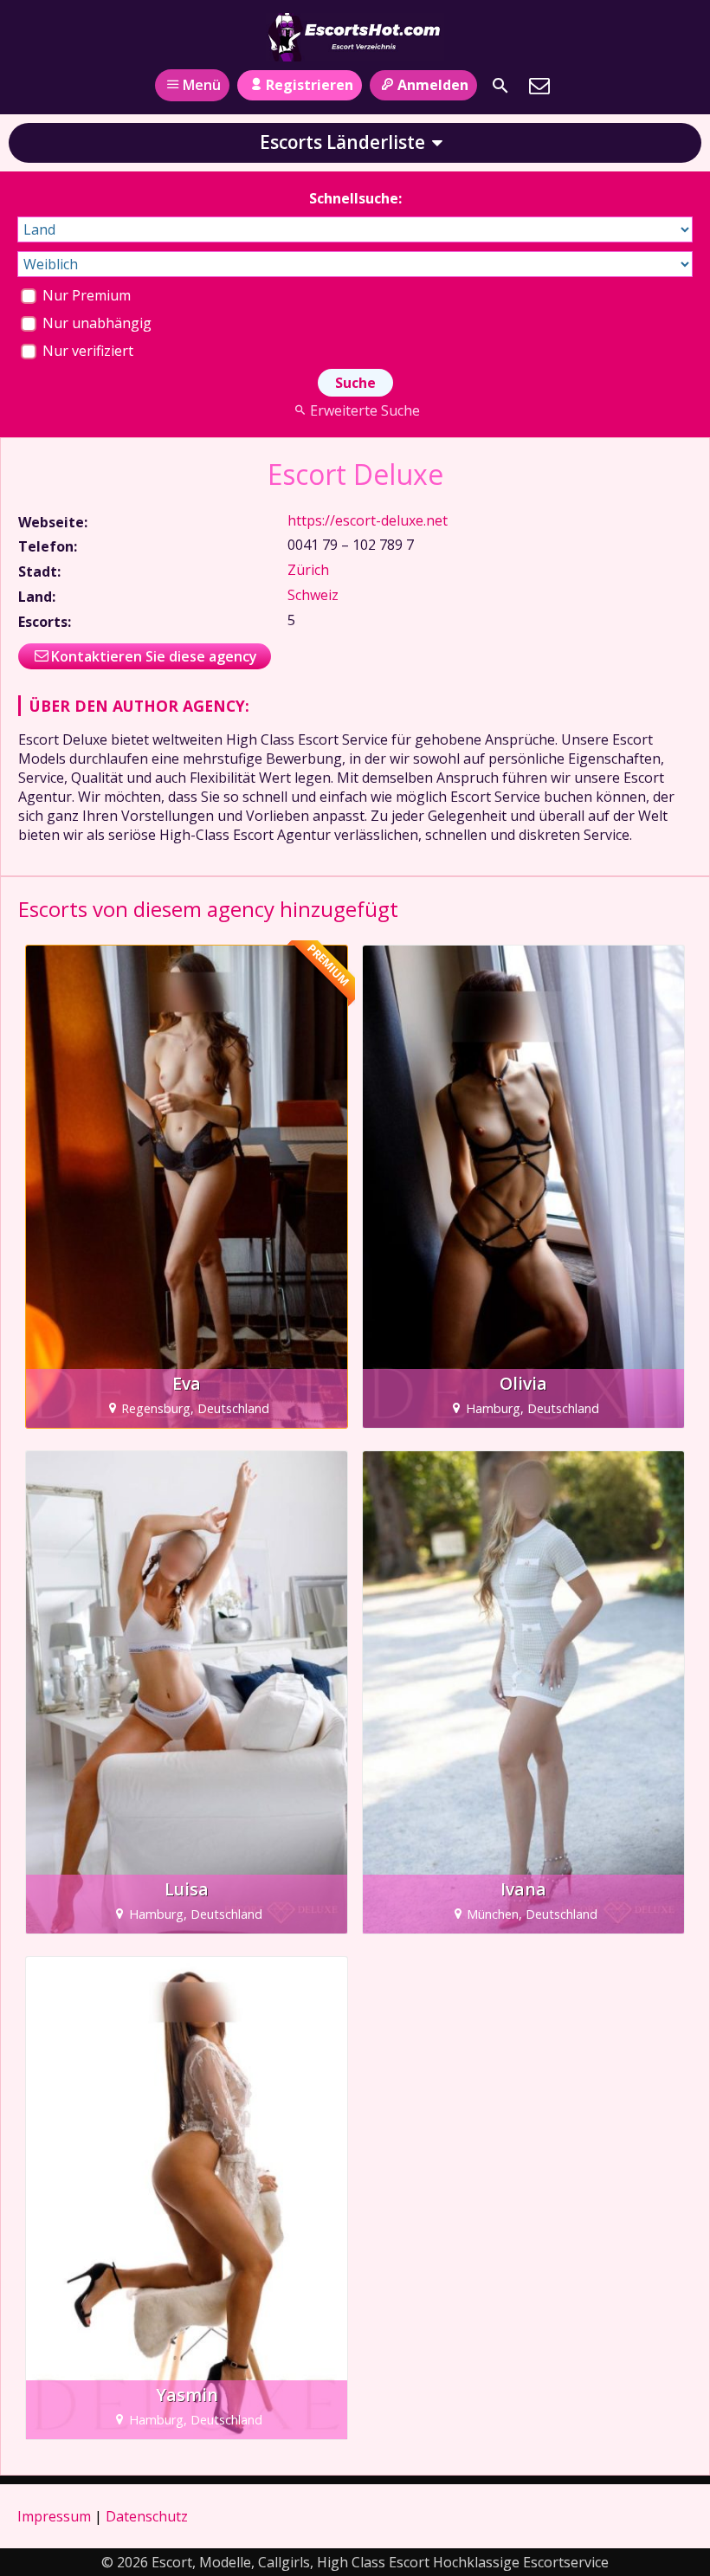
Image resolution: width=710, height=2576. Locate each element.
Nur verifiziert (86, 351)
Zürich (308, 570)
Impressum (54, 2516)
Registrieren (310, 85)
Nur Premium (85, 295)
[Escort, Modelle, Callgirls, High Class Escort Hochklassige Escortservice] (355, 37)
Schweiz (313, 595)
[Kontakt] (539, 86)
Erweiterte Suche (365, 410)
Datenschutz (147, 2516)
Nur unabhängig (95, 323)
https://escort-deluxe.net (368, 520)
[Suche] (500, 86)
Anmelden (433, 85)
